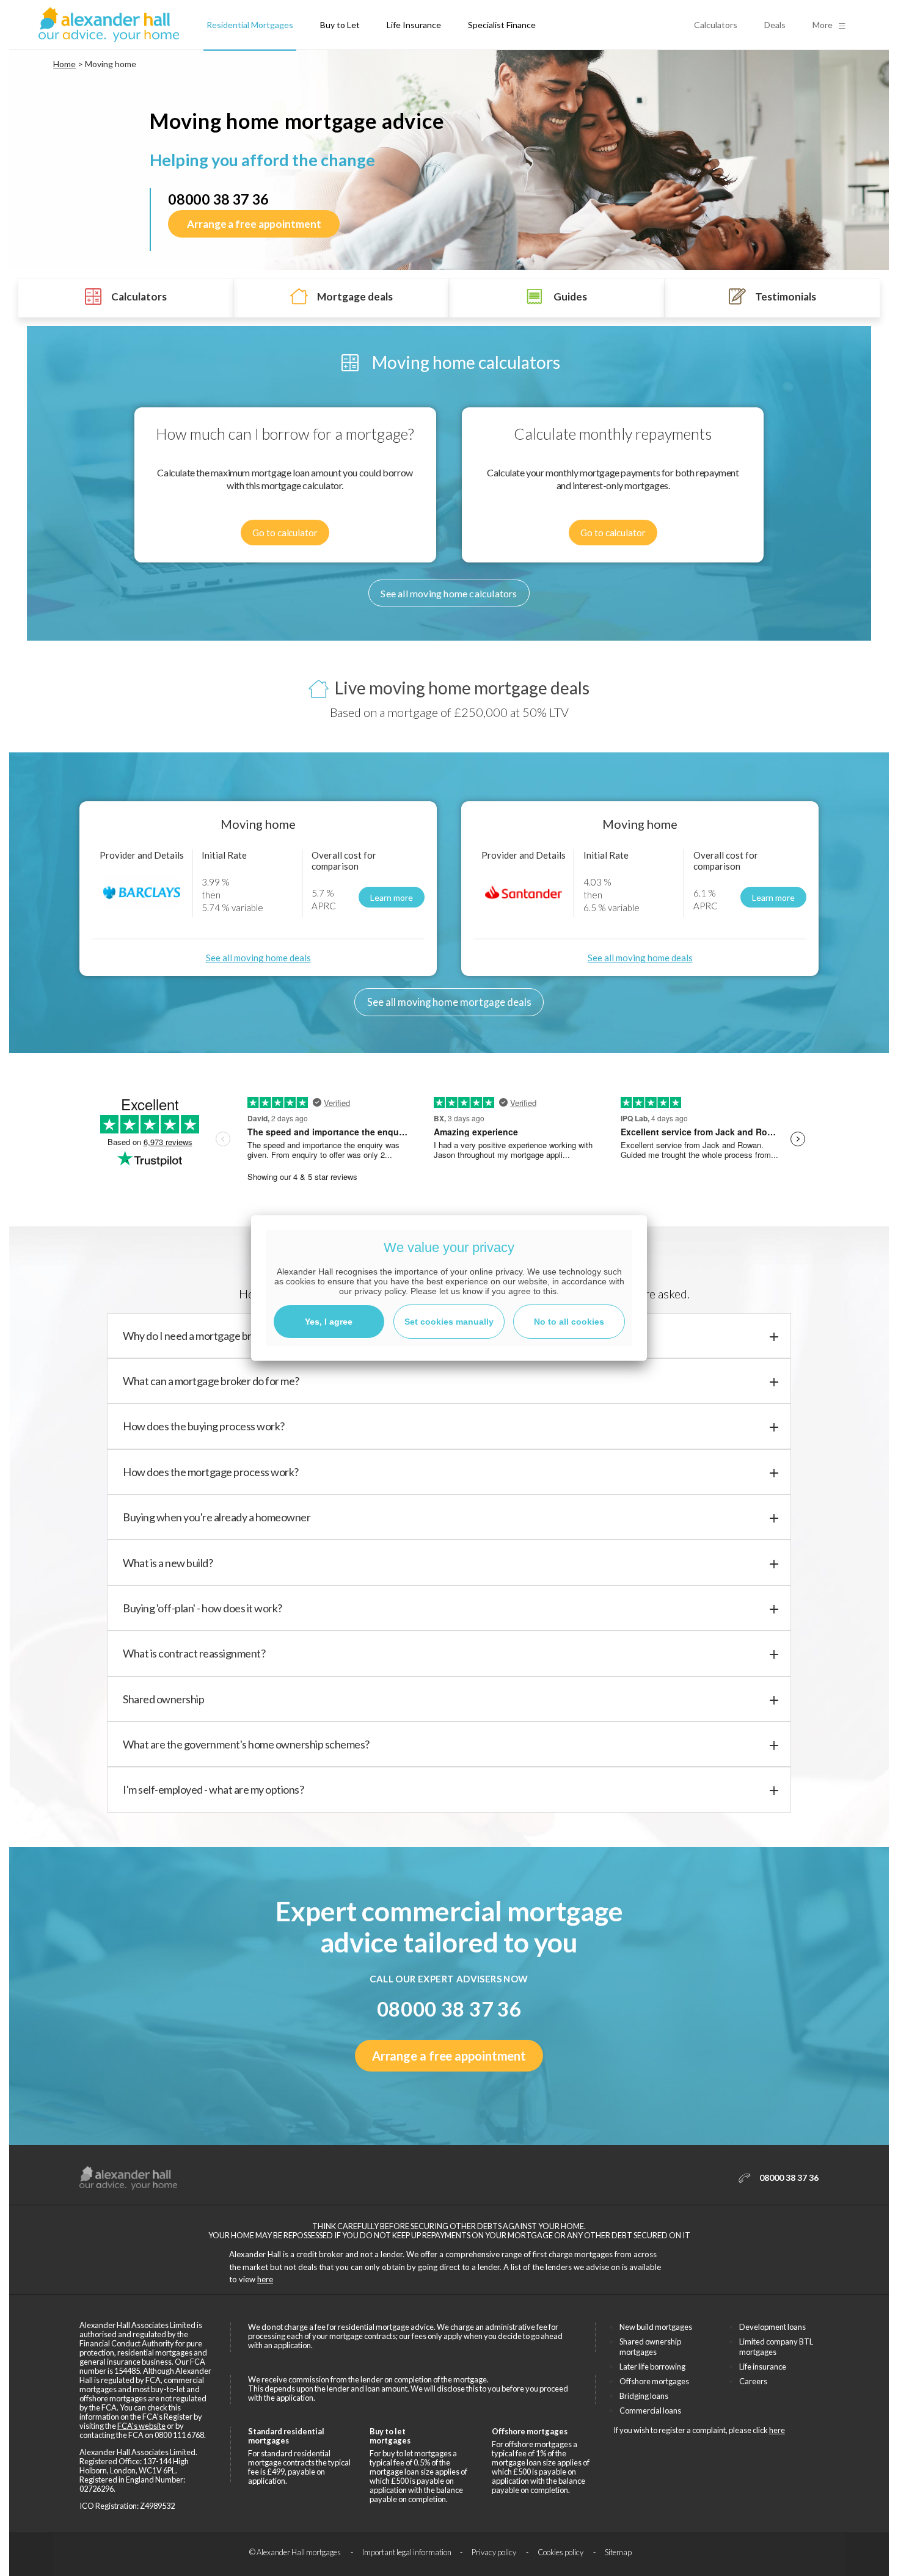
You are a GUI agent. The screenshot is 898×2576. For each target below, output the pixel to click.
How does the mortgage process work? (211, 1472)
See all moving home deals (258, 958)
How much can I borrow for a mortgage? (285, 434)
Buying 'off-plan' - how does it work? (203, 1608)
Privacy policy (495, 2552)
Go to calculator (285, 533)
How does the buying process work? (204, 1426)
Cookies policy (561, 2552)
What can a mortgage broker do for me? (211, 1381)
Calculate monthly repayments (613, 434)
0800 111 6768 (179, 2435)
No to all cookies (569, 1322)
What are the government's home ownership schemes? (246, 1744)
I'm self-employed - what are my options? (213, 1789)
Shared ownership (163, 1699)
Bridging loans (644, 2396)
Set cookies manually (449, 1322)
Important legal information (407, 2552)
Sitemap (618, 2552)
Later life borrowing (652, 2367)
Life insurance (763, 2367)
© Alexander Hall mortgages (296, 2552)
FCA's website (141, 2426)
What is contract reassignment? (194, 1653)
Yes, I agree (329, 1322)
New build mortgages (656, 2327)
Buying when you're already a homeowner (217, 1517)
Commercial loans (650, 2410)
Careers (753, 2381)
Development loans (772, 2327)
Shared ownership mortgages (650, 2347)
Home (64, 64)
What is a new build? (168, 1563)
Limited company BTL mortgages (776, 2347)
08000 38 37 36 (218, 199)
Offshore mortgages (654, 2381)
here (265, 2279)
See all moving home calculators (449, 593)
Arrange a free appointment (254, 224)
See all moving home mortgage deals (449, 1002)
